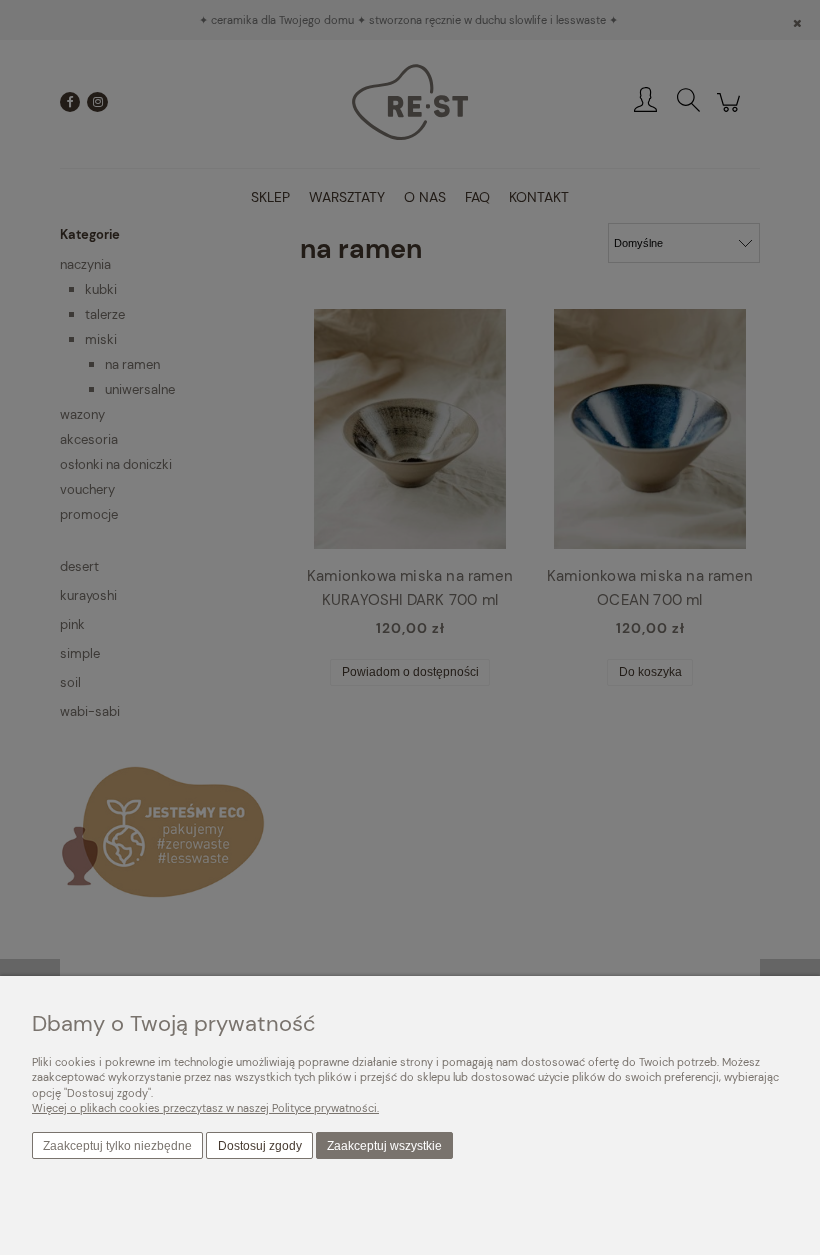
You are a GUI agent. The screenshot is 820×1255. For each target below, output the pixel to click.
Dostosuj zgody (260, 1146)
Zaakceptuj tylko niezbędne (117, 1146)
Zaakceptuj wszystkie (384, 1146)
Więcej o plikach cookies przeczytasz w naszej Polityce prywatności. (205, 1108)
